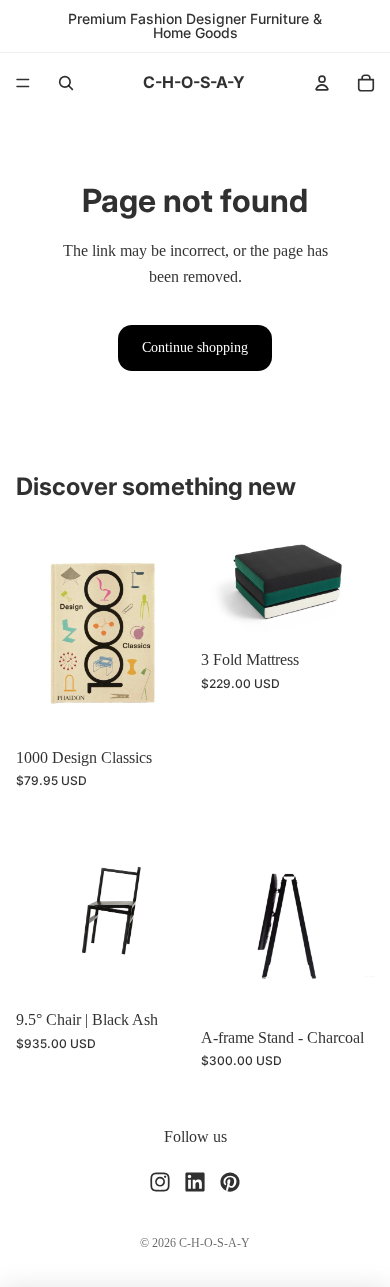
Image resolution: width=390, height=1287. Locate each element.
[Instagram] (160, 1181)
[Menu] (23, 83)
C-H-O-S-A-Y (214, 1243)
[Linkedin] (195, 1181)
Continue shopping (195, 347)
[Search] (66, 83)
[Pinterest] (230, 1181)
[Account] (322, 83)
